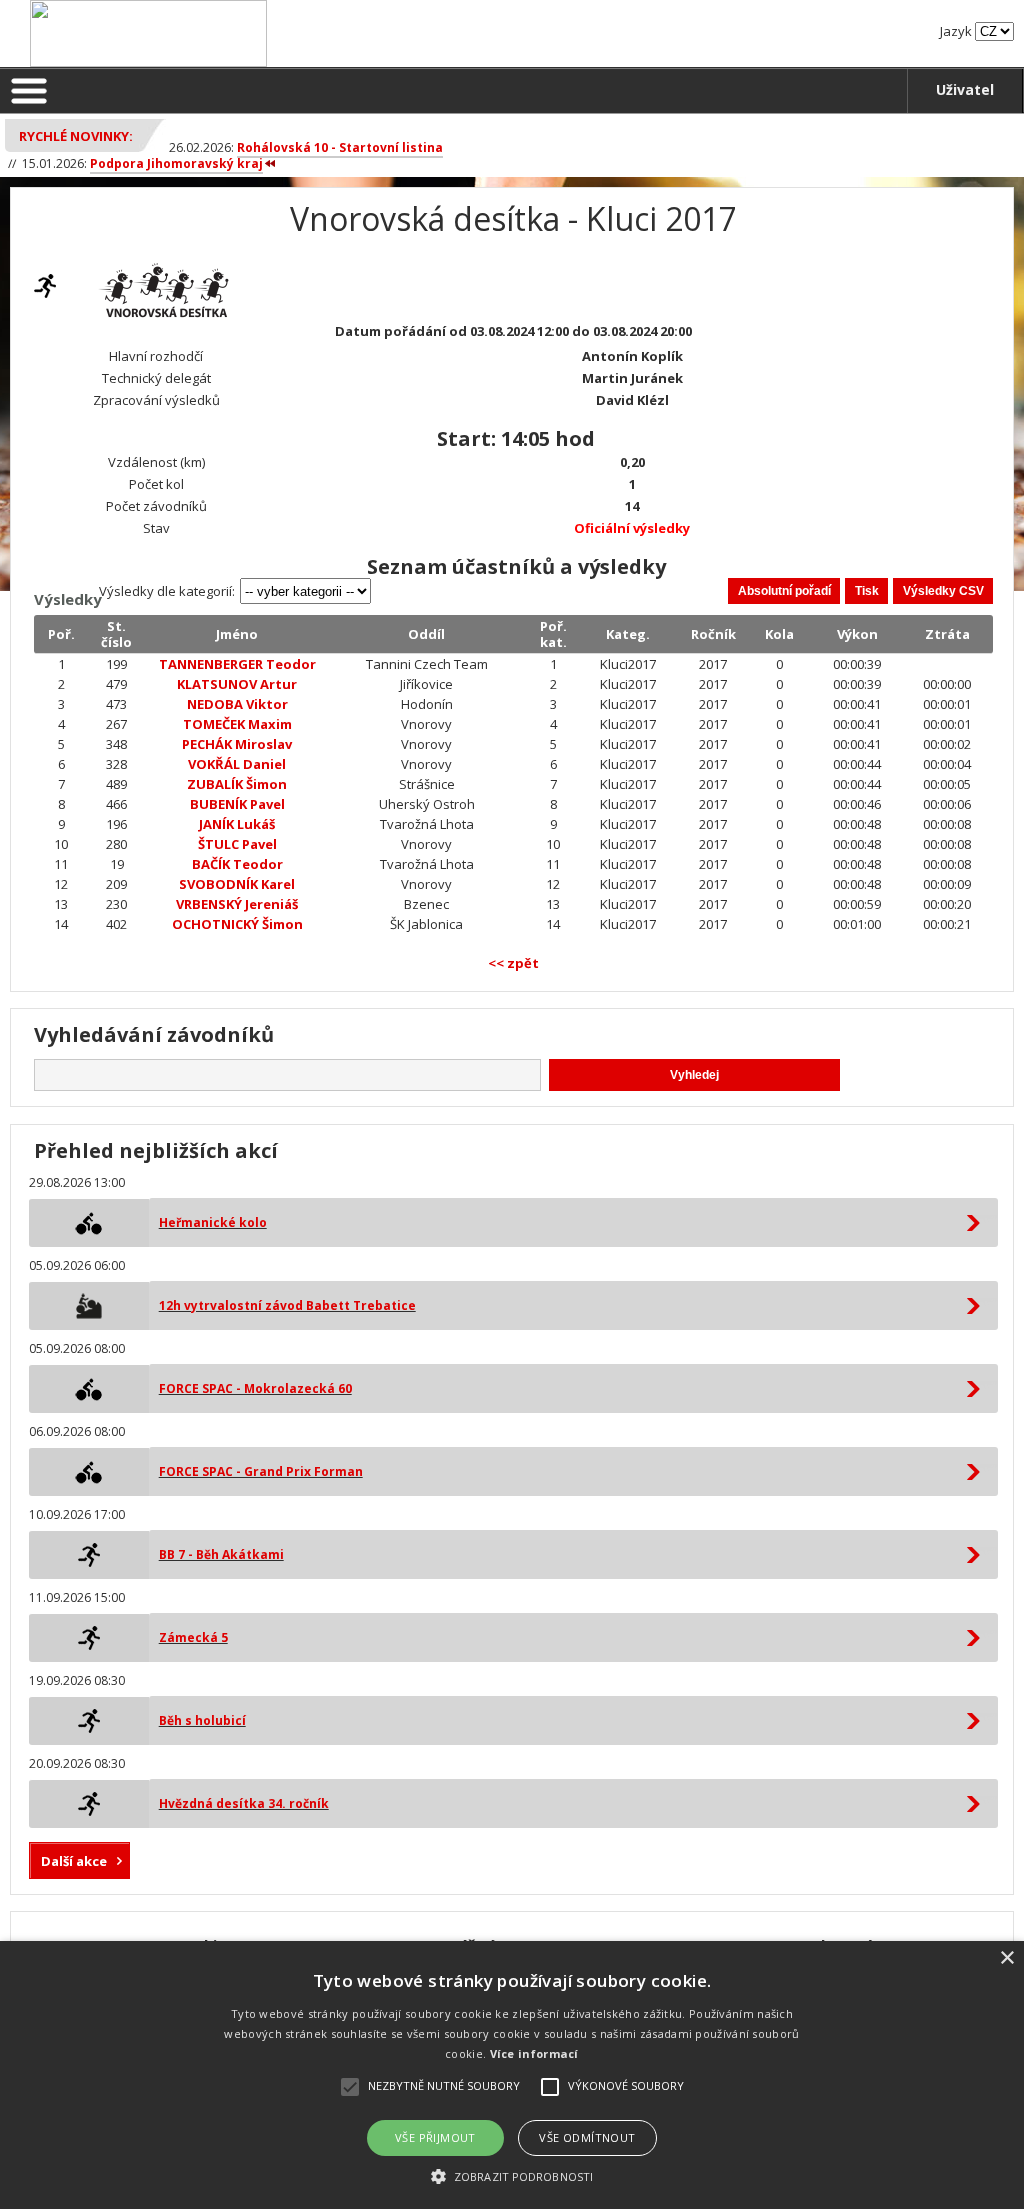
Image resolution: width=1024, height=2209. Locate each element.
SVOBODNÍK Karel (237, 884)
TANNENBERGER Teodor (237, 664)
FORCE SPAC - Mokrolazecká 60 (255, 1388)
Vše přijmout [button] (435, 2137)
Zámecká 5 (193, 1637)
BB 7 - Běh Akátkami (221, 1554)
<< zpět (513, 963)
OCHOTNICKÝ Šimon (237, 924)
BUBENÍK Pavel (237, 804)
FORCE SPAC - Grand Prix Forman (261, 1471)
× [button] (1006, 1958)
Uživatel (965, 89)
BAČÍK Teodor (237, 864)
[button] (512, 2175)
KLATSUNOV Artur (237, 684)
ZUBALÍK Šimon (237, 784)
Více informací (534, 2053)
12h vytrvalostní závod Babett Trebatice (287, 1305)
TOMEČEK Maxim (237, 724)
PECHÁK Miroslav (237, 744)
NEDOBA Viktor (237, 704)
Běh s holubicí (202, 1720)
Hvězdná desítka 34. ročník (244, 1803)
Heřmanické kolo (213, 1222)
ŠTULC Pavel (237, 844)
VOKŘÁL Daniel (237, 764)
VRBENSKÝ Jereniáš (237, 904)
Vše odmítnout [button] (587, 2137)
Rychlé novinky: (76, 136)
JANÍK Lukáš (237, 824)
